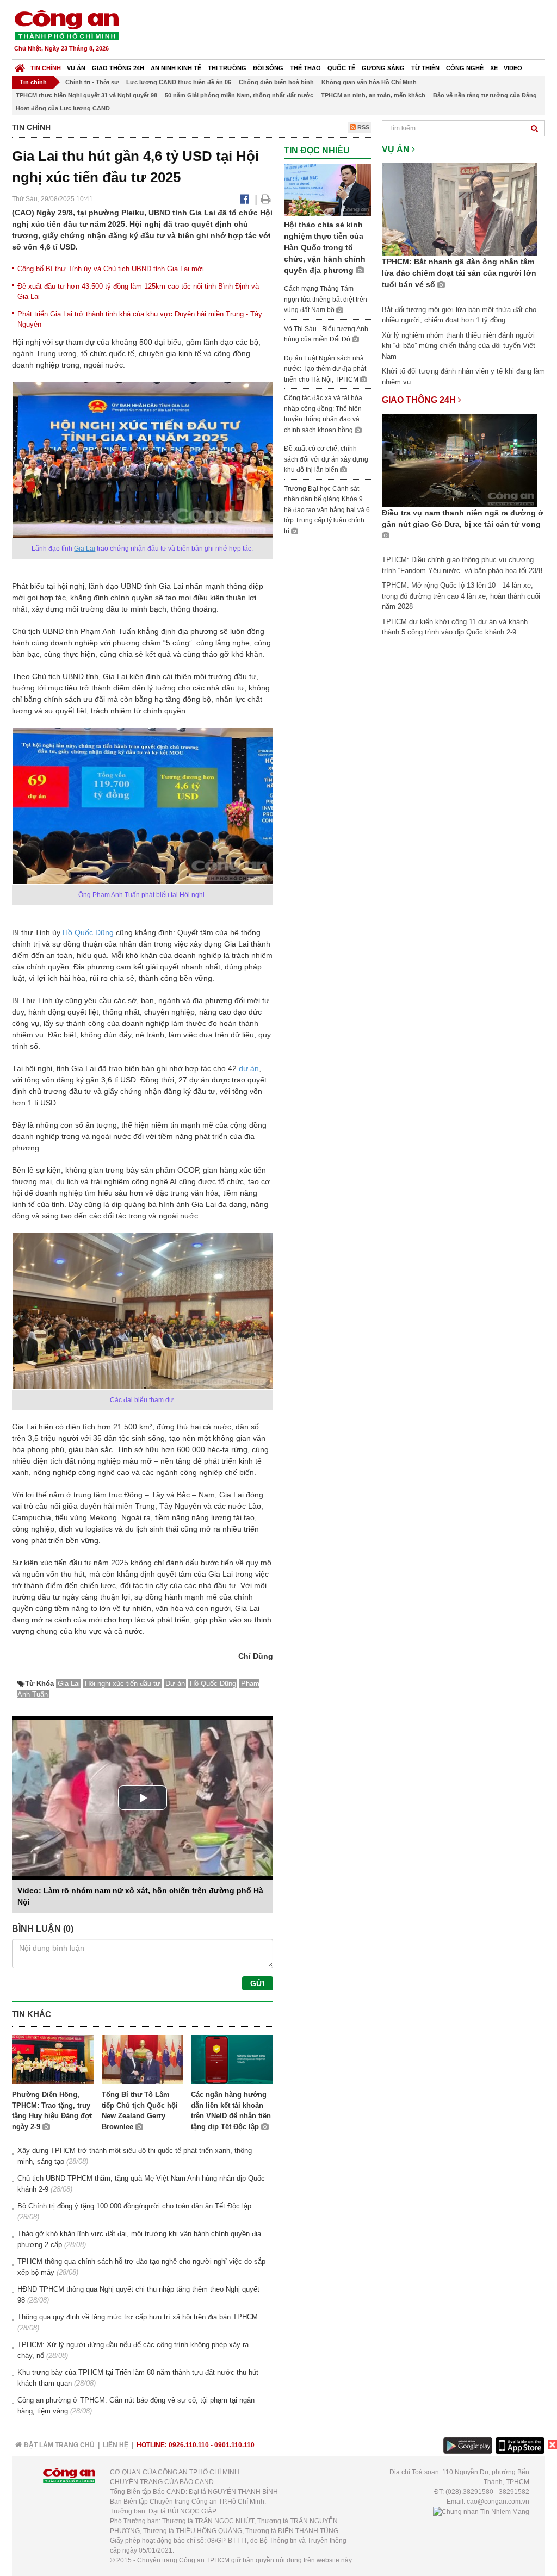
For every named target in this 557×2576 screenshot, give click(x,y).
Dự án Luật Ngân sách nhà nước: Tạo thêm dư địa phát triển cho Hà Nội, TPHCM (325, 369)
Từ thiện (425, 68)
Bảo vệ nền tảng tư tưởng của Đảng (485, 95)
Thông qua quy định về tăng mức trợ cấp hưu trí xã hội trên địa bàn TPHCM (138, 2317)
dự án (249, 1068)
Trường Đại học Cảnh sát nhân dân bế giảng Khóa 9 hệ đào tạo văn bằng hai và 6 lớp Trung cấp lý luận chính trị (327, 510)
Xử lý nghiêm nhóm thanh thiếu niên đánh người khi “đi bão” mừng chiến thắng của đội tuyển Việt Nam (459, 346)
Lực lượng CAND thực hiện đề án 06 (179, 82)
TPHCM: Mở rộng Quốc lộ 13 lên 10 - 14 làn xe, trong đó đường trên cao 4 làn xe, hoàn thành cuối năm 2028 (461, 596)
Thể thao (305, 68)
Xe (494, 68)
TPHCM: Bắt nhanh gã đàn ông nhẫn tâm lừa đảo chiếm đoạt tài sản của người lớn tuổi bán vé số (459, 273)
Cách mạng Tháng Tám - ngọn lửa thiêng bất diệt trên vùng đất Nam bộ (326, 299)
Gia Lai (85, 549)
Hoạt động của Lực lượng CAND (63, 108)
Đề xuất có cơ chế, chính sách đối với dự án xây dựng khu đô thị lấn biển (326, 459)
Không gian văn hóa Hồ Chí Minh (369, 82)
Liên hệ (116, 2445)
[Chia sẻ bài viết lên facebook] (245, 199)
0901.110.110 (234, 2445)
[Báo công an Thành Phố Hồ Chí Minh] (66, 24)
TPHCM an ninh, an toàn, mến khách (373, 95)
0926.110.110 (189, 2445)
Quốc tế (341, 68)
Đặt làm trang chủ (58, 2445)
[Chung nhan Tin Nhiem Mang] (481, 2511)
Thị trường (227, 68)
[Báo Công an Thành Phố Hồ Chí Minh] (20, 66)
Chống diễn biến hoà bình (276, 82)
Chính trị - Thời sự (92, 82)
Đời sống (268, 68)
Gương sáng (383, 68)
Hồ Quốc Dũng (88, 932)
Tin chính (46, 68)
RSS (363, 127)
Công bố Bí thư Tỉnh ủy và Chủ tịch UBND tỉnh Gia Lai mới (111, 269)
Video (513, 68)
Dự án (175, 1684)
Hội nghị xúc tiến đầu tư (123, 1684)
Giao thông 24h (118, 68)
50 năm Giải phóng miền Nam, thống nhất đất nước (239, 95)
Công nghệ (465, 68)
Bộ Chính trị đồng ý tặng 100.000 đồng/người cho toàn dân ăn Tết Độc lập (134, 2206)
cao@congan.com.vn (498, 2502)
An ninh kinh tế (176, 68)
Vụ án (76, 68)
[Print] (266, 199)
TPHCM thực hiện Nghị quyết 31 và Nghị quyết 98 (86, 95)
